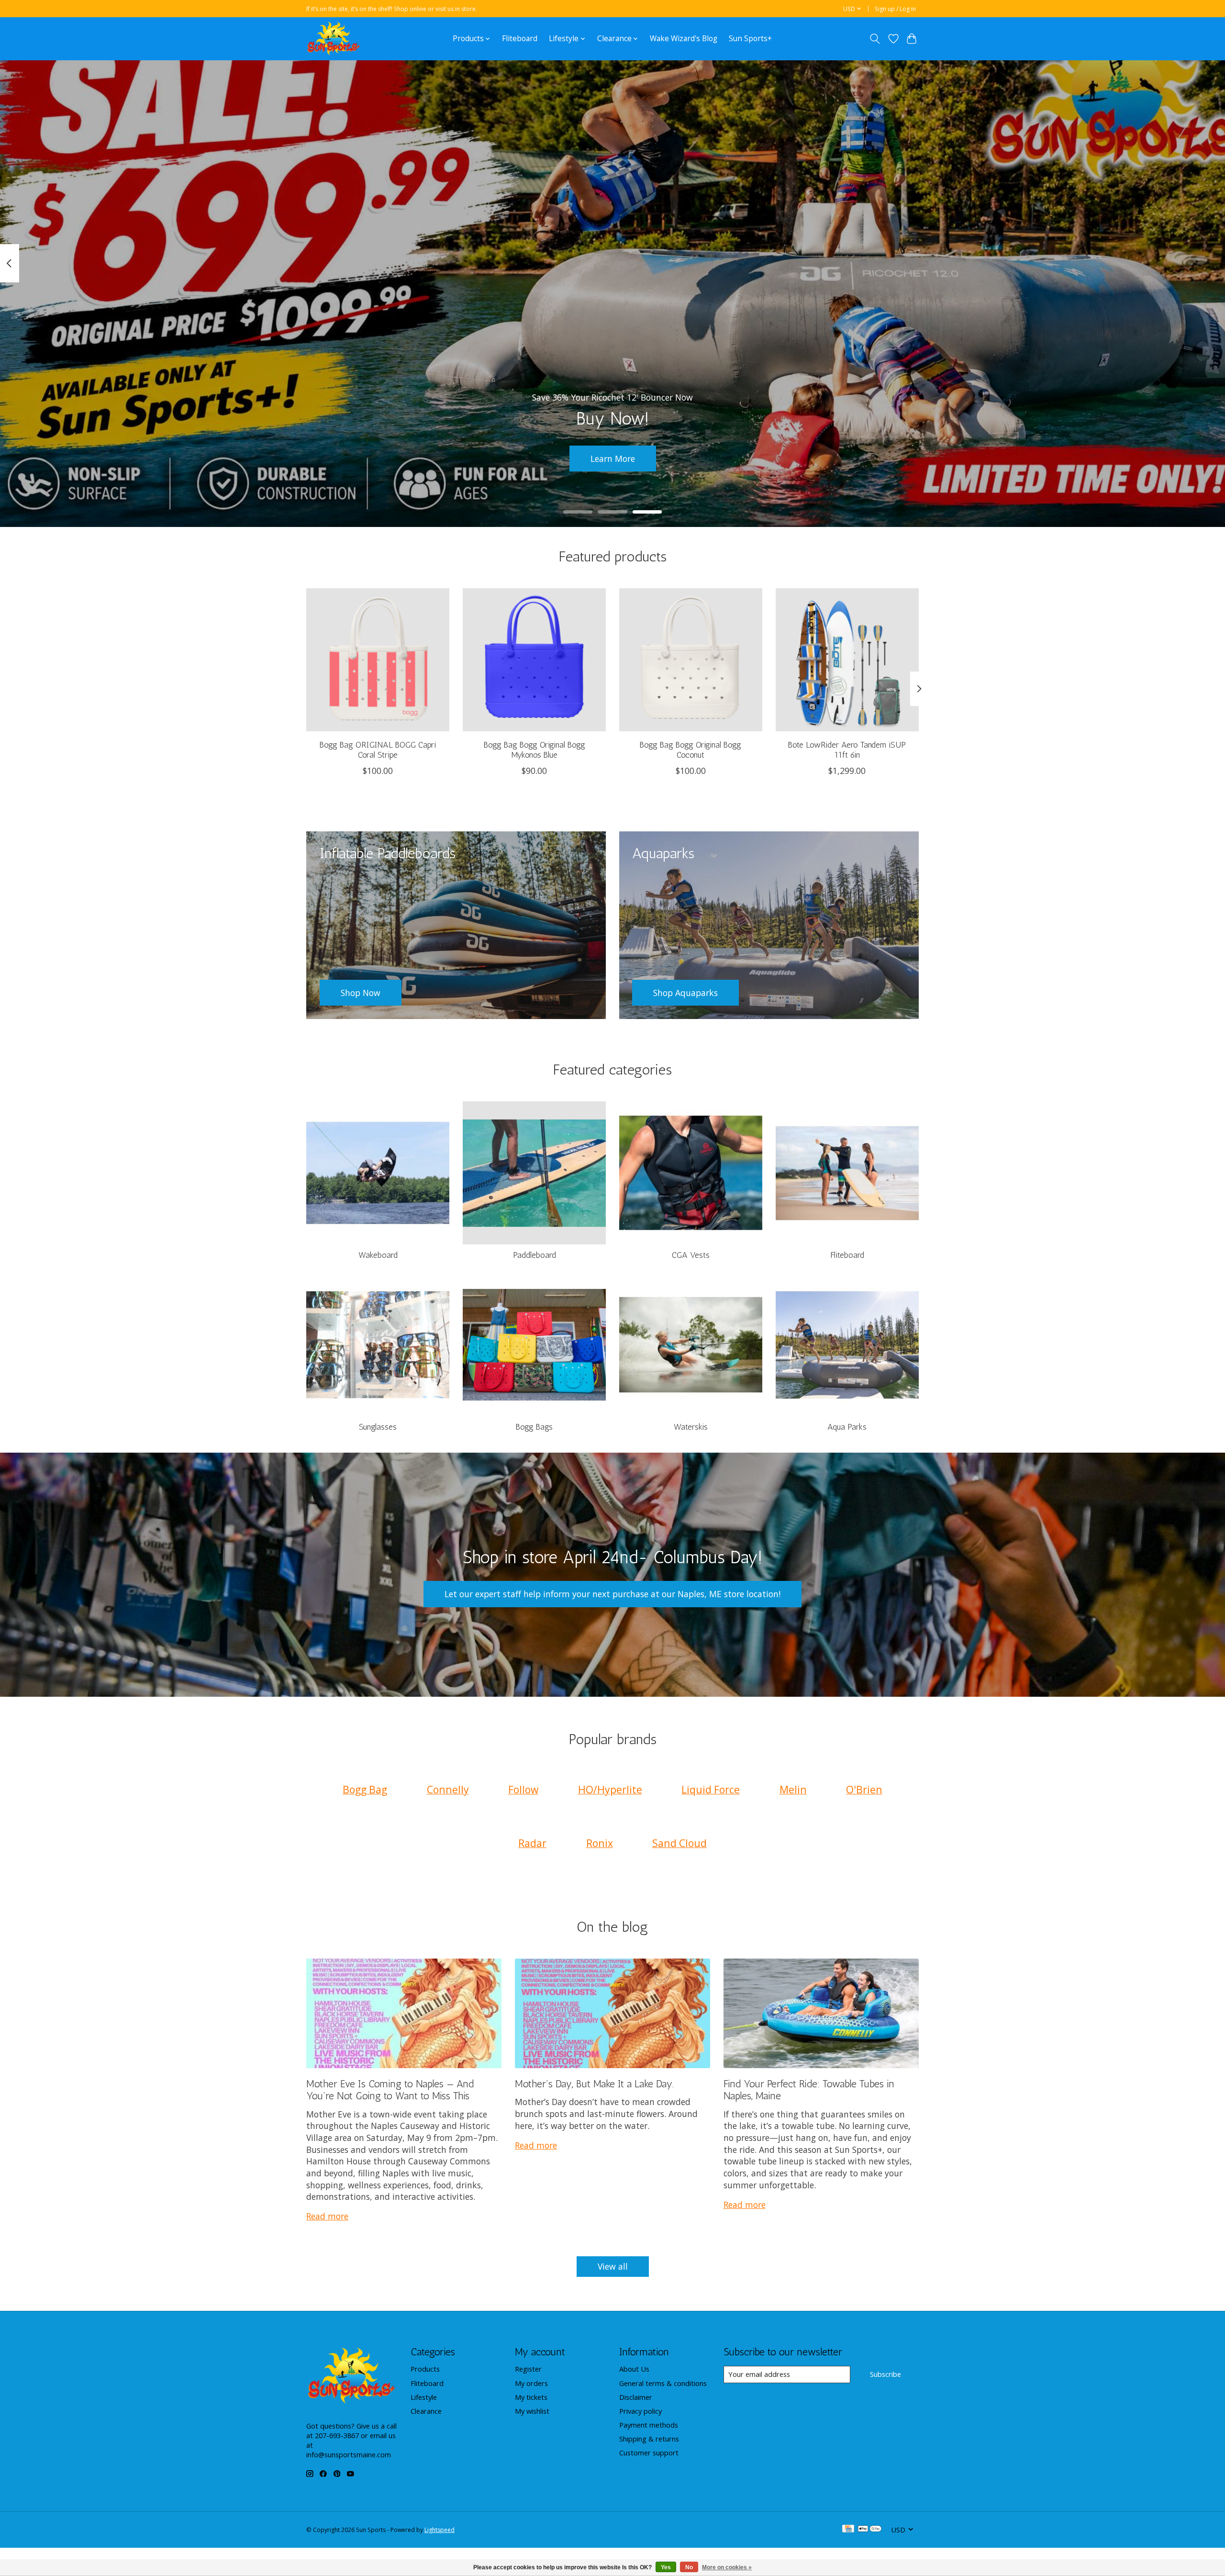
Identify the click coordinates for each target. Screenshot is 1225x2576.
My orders (531, 2383)
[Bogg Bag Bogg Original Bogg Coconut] (691, 660)
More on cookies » (727, 2567)
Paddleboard (535, 1255)
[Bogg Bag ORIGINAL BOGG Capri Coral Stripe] (378, 660)
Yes (666, 2567)
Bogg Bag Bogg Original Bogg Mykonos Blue (535, 750)
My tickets (531, 2397)
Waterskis (691, 1427)
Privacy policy (640, 2411)
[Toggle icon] (875, 39)
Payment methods (649, 2425)
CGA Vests (691, 1255)
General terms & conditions (663, 2383)
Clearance (426, 2411)
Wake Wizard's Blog (684, 39)
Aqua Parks (847, 1427)
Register (528, 2369)
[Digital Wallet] (870, 2530)
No (689, 2567)
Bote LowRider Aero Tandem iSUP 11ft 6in (847, 750)
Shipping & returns (649, 2439)
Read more (327, 2216)
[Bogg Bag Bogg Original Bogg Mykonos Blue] (534, 660)
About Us (634, 2369)
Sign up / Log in (895, 9)
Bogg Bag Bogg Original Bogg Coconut (690, 750)
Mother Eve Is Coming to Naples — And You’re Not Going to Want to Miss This (390, 2090)
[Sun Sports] (334, 39)
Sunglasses (378, 1427)
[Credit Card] (848, 2530)
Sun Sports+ (750, 39)
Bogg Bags (534, 1427)
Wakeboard (378, 1255)
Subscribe (885, 2374)
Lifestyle (424, 2397)
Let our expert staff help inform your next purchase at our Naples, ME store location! (612, 1594)
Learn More (613, 459)
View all (613, 2266)
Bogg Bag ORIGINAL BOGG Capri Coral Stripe (378, 750)
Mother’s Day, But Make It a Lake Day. (594, 2084)
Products (425, 2369)
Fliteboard (520, 39)
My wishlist (532, 2411)
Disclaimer (636, 2397)
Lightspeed (440, 2530)
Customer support (649, 2453)
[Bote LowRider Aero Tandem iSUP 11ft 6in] (847, 660)
